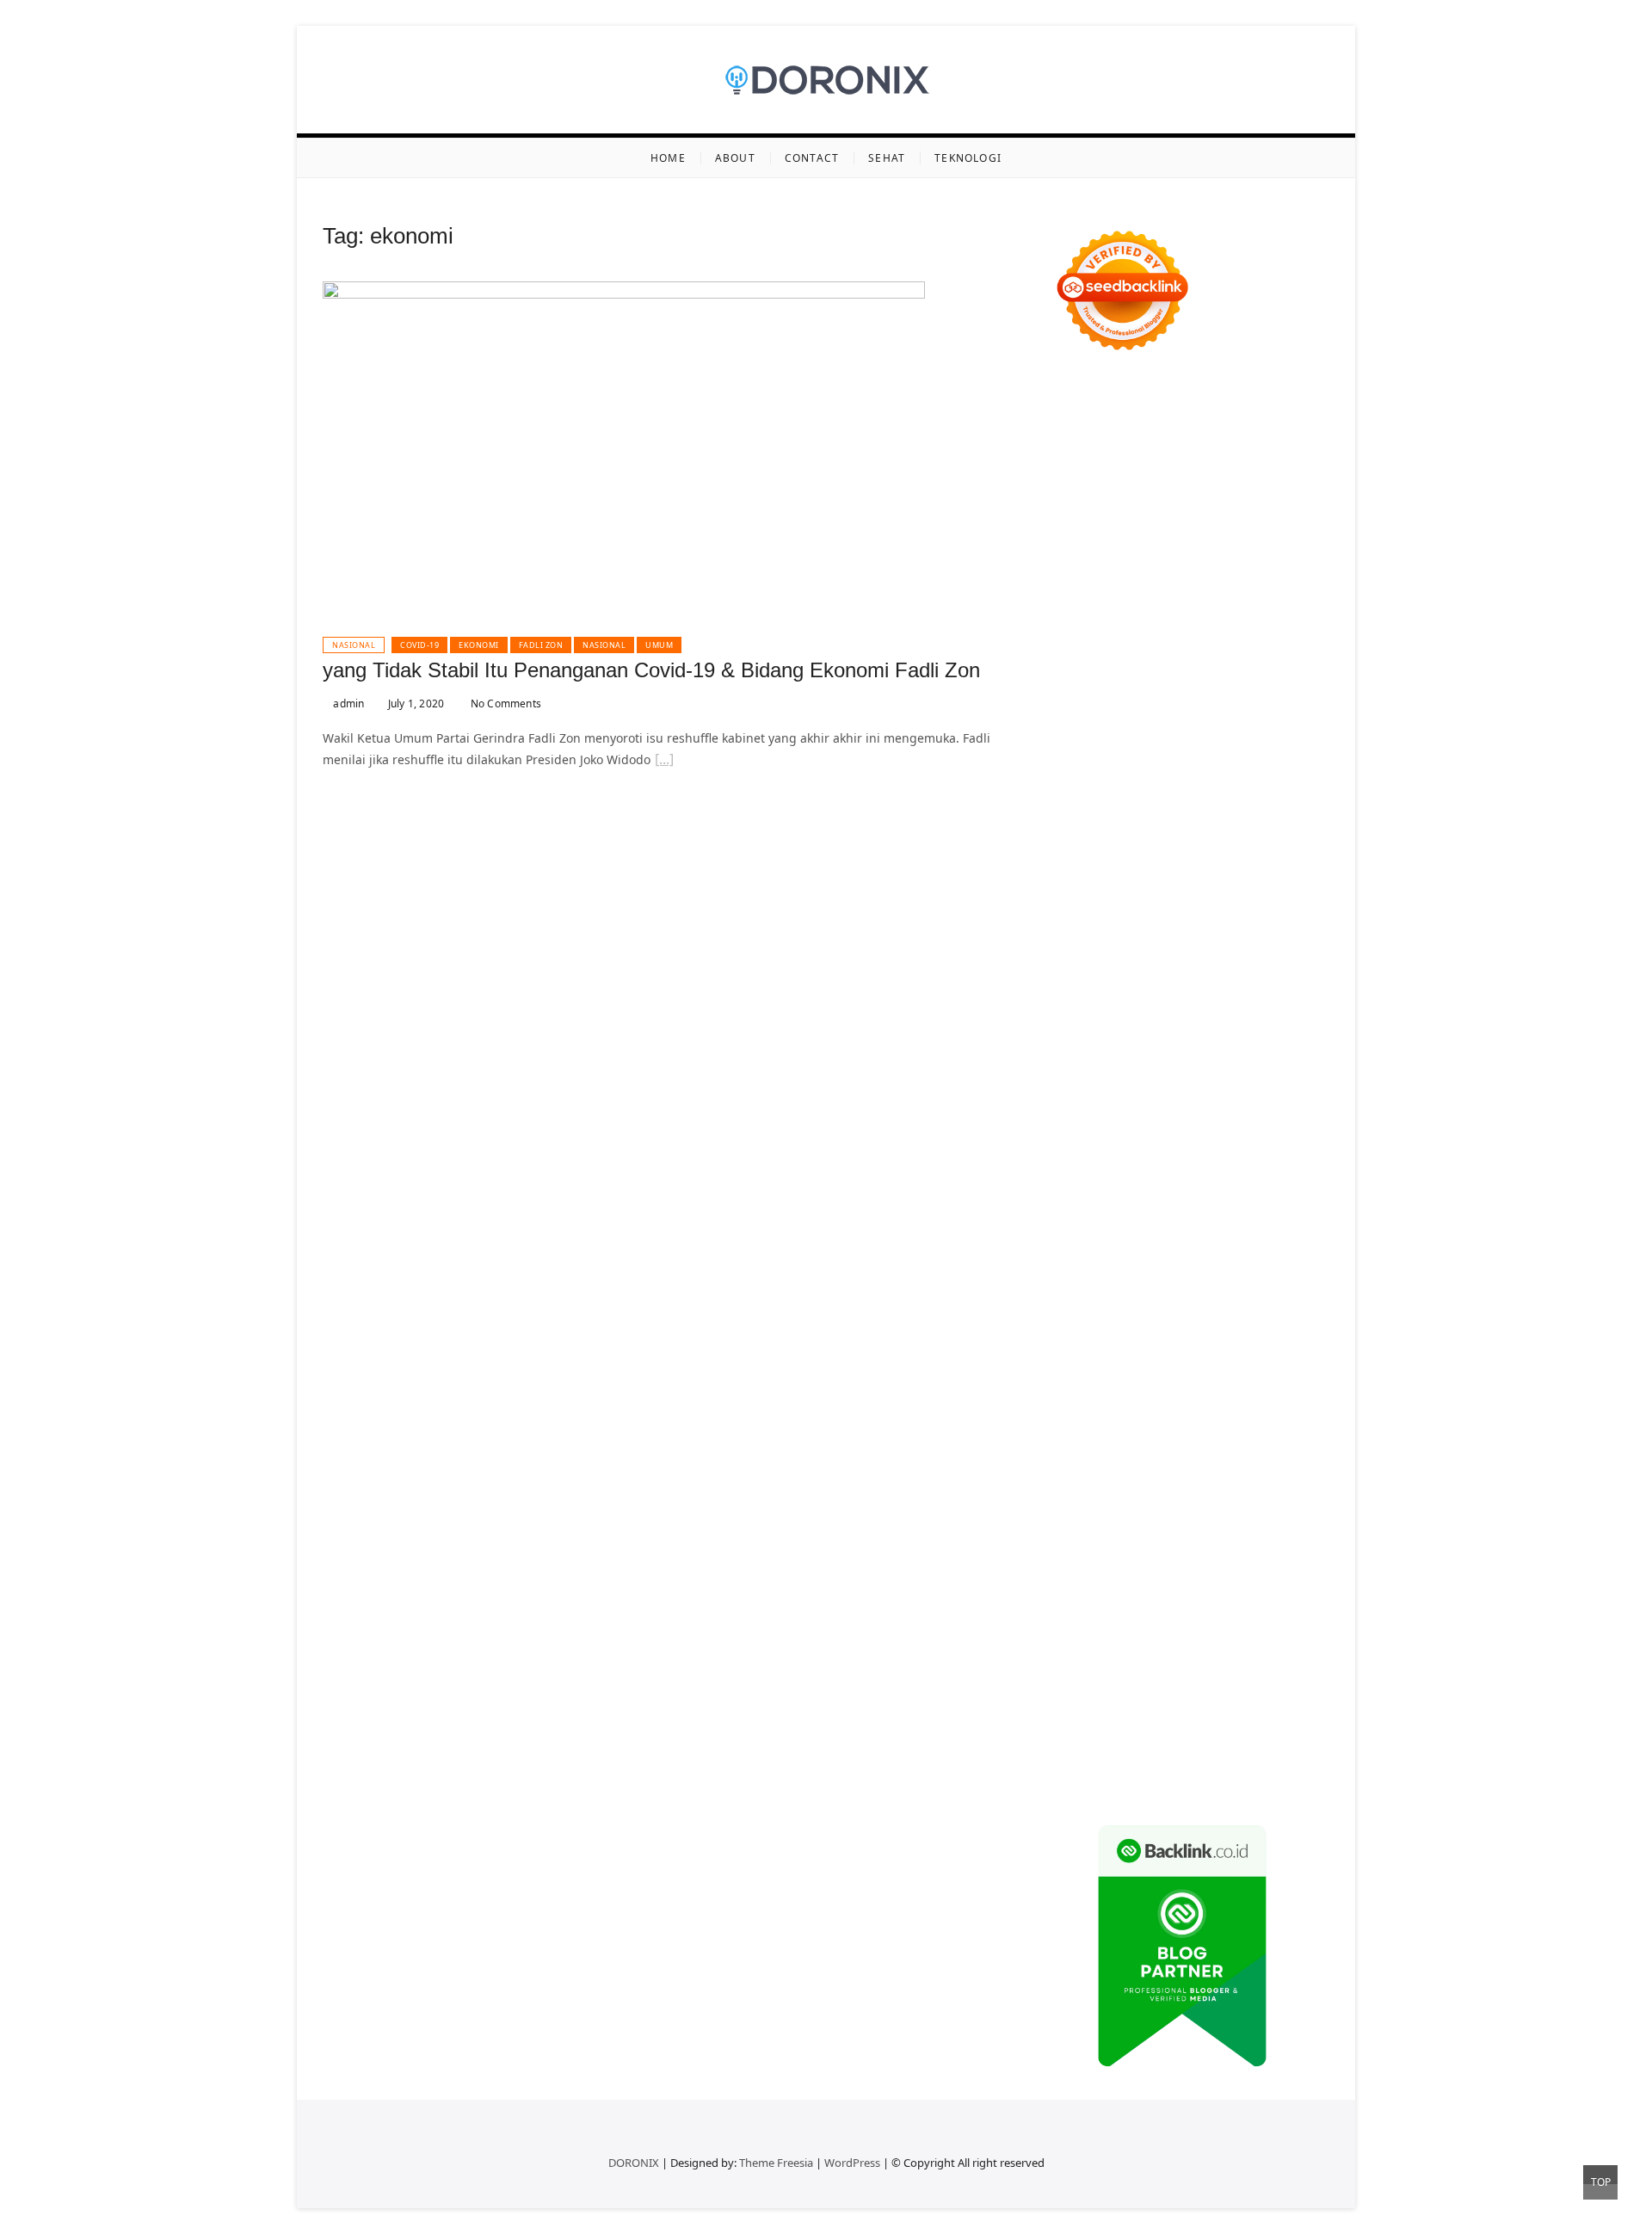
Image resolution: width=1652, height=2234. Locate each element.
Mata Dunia (1125, 1242)
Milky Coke (1190, 1077)
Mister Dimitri (1242, 788)
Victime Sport (1276, 1056)
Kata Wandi (1189, 1325)
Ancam (1137, 1531)
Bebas (1312, 1552)
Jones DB (1180, 1222)
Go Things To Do (1129, 1201)
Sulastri (1192, 747)
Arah (1254, 1531)
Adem (1193, 1593)
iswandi (1300, 1284)
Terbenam (1261, 1552)
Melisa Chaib (1218, 623)
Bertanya (1239, 1490)
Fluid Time (1083, 953)
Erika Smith (1164, 870)
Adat (1157, 1511)
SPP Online (1190, 850)
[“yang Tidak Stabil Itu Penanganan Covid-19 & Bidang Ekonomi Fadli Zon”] (664, 762)
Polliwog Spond (1217, 437)
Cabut (1258, 1573)
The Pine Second (1248, 870)
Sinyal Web (1215, 1407)
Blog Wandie (1274, 1366)
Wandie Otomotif (1176, 1345)
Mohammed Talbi (1103, 974)
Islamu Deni (1218, 602)
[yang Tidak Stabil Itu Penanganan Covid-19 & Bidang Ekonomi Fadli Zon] (624, 291)
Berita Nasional (1135, 1407)
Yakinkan (1185, 1676)
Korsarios (1237, 1015)
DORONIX (634, 2163)
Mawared (1179, 1015)
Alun (1216, 1511)
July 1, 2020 (415, 704)
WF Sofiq (1174, 788)
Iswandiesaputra (1102, 1304)
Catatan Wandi (1268, 1325)
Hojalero (1206, 767)
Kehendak (1082, 1697)
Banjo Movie (1242, 1139)
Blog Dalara (1192, 561)
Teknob (1182, 1242)
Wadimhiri (1083, 519)
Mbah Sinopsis (1268, 643)
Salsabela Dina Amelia (1117, 1387)
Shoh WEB (1247, 747)
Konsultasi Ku (1093, 1717)
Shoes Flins (1251, 953)
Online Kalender (1270, 994)
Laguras (1248, 829)
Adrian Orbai (1091, 870)
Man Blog (1240, 1263)
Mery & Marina (1277, 767)
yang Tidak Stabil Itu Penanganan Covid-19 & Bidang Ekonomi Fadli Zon (651, 670)
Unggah (1277, 1614)
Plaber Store (1137, 478)
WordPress (852, 2163)
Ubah (1069, 1635)
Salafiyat (1202, 581)
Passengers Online (1225, 519)
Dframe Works (1164, 499)
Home (668, 158)
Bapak (1071, 1655)
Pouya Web (1136, 932)
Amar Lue (1211, 912)
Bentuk (1167, 1573)
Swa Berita (1084, 623)
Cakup (1071, 1593)
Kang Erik (1294, 1242)
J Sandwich (1122, 1180)
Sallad (1128, 788)
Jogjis (1069, 664)
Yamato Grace (1140, 602)
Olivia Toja (1147, 623)
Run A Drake (1168, 1139)
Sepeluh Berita (1096, 1759)
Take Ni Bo (1274, 478)
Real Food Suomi (1101, 1015)
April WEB (1217, 664)
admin (347, 704)
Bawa (1213, 1552)
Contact (812, 158)
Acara (1069, 1511)
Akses (1291, 1593)
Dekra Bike (1189, 994)
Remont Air (1258, 1160)
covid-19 (419, 645)
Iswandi (1282, 1304)
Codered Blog (1276, 932)
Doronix (1266, 416)
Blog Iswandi (1266, 1345)
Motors (1073, 395)
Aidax (1185, 705)
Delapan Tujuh (1279, 395)
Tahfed (1131, 1263)
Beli (1184, 1552)
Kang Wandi (1088, 1345)
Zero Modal (1208, 478)
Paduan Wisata (1286, 1449)
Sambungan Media (1235, 1697)
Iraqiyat (1139, 953)
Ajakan (1153, 1593)
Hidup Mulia (1227, 808)
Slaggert (1122, 685)
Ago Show (1159, 808)
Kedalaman (1291, 1655)
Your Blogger (1232, 1428)
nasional (604, 645)
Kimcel (1144, 416)
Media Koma (1286, 1407)
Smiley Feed (1259, 850)
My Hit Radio (1186, 685)
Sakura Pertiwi (1094, 1469)
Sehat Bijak (1178, 1490)
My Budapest (1091, 1139)
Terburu (1214, 1573)
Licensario (1232, 1036)
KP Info (1145, 705)
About (735, 158)
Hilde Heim (1240, 499)
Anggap (1076, 1614)
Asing (1221, 1531)
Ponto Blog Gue (1253, 974)
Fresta (1168, 664)
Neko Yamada (1235, 457)
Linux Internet (1198, 1180)
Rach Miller (1189, 829)
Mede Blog (1202, 932)
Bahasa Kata (1174, 1779)
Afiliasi (1287, 1490)
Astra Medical (1194, 1056)
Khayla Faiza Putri (1205, 1304)
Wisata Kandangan (1179, 1366)
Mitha (1205, 643)
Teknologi (968, 158)
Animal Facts (1145, 1098)
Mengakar (1242, 1593)
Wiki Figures (1157, 457)
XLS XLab (1245, 1098)
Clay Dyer (1097, 1160)
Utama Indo (1087, 705)
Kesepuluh (1145, 1697)
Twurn (1247, 561)
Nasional (354, 645)
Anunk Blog (1130, 395)
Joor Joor (1181, 974)
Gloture (1133, 850)
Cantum (1301, 1573)
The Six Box (1119, 1056)
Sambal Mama (1267, 685)
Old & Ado (1254, 1077)
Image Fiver (1087, 416)
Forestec (1152, 1160)
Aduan (1112, 1593)
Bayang (1148, 1552)
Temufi (1096, 912)
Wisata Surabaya (1257, 1222)
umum (659, 645)
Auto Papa (1237, 540)
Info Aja (1120, 1490)
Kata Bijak (1156, 643)
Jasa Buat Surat (1150, 726)
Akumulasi (1083, 1531)
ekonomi (479, 645)
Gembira (1131, 1676)
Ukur (1150, 1635)
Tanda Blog (1247, 1738)
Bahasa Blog (1176, 1738)
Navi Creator (1174, 1284)
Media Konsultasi (1192, 1759)
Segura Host (1182, 891)
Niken (1288, 1263)
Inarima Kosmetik (1149, 1036)
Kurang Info (1220, 1387)
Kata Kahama (1136, 581)
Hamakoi (1078, 726)
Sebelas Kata (1122, 1449)
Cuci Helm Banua (1103, 1325)
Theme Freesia (776, 2163)
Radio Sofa (1244, 1284)
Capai (1234, 1614)
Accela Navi (1086, 499)
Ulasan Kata (1201, 1635)
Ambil (1276, 1511)
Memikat (1078, 1676)
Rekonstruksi (1090, 808)
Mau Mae (1080, 1263)
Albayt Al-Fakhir (1159, 540)
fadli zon (541, 645)
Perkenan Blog (1095, 1738)
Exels (1290, 829)
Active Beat (1127, 1118)
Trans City (1235, 1242)
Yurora (1278, 623)
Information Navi (1102, 1222)
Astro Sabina (1118, 561)
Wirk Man (1181, 1263)
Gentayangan (1278, 1635)
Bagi (1285, 1531)
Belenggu (1081, 1573)
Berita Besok (1089, 1428)
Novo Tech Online (1128, 767)
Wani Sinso (1281, 664)
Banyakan (1177, 1655)
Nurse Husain (1127, 747)
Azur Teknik (1200, 395)
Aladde (1073, 685)
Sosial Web (1159, 1428)
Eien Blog (1080, 788)
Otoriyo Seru (1120, 1077)
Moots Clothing (1242, 726)
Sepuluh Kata (1174, 1717)
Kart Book (1081, 850)
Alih (1244, 1511)
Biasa (1128, 1573)
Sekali (1275, 1676)
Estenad (1297, 705)
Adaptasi (1115, 1511)
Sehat (887, 158)
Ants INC (1142, 519)
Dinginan (1119, 1655)
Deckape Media (1285, 1118)
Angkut (1180, 1531)
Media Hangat (1094, 1779)
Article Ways (1119, 994)
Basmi (1071, 1552)
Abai (1187, 1511)
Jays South (1117, 664)
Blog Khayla (1087, 1366)
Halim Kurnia (1177, 1469)
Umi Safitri (1248, 1469)
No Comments (505, 704)
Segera (1234, 1676)
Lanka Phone (1203, 416)
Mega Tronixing (1098, 891)
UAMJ (1200, 1098)
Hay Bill (1201, 1160)
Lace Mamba (1133, 437)
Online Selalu (1201, 1449)
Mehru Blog (1290, 602)
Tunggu (1110, 1635)
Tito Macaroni (1219, 1201)
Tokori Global (1200, 1118)
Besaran (1232, 1655)
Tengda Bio (1253, 891)
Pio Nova (1190, 953)
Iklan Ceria (1261, 581)
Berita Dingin (1255, 1717)
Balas (1107, 1552)
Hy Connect (1237, 705)
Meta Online (1089, 643)
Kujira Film (1150, 912)
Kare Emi (1268, 912)
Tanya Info (1275, 1759)
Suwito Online (1094, 1284)
